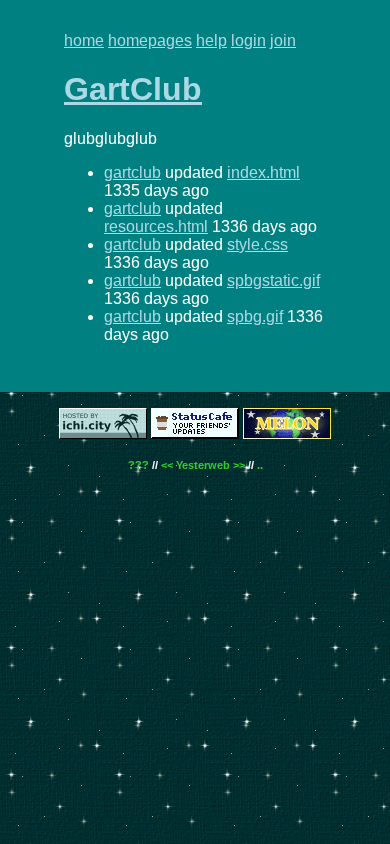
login (248, 40)
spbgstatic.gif (273, 280)
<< (167, 465)
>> (239, 465)
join (283, 40)
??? (138, 465)
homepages (150, 40)
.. (260, 465)
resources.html (156, 226)
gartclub (132, 172)
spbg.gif (255, 316)
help (211, 40)
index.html (263, 172)
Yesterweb (203, 465)
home (84, 40)
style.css (257, 244)
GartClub (133, 89)
